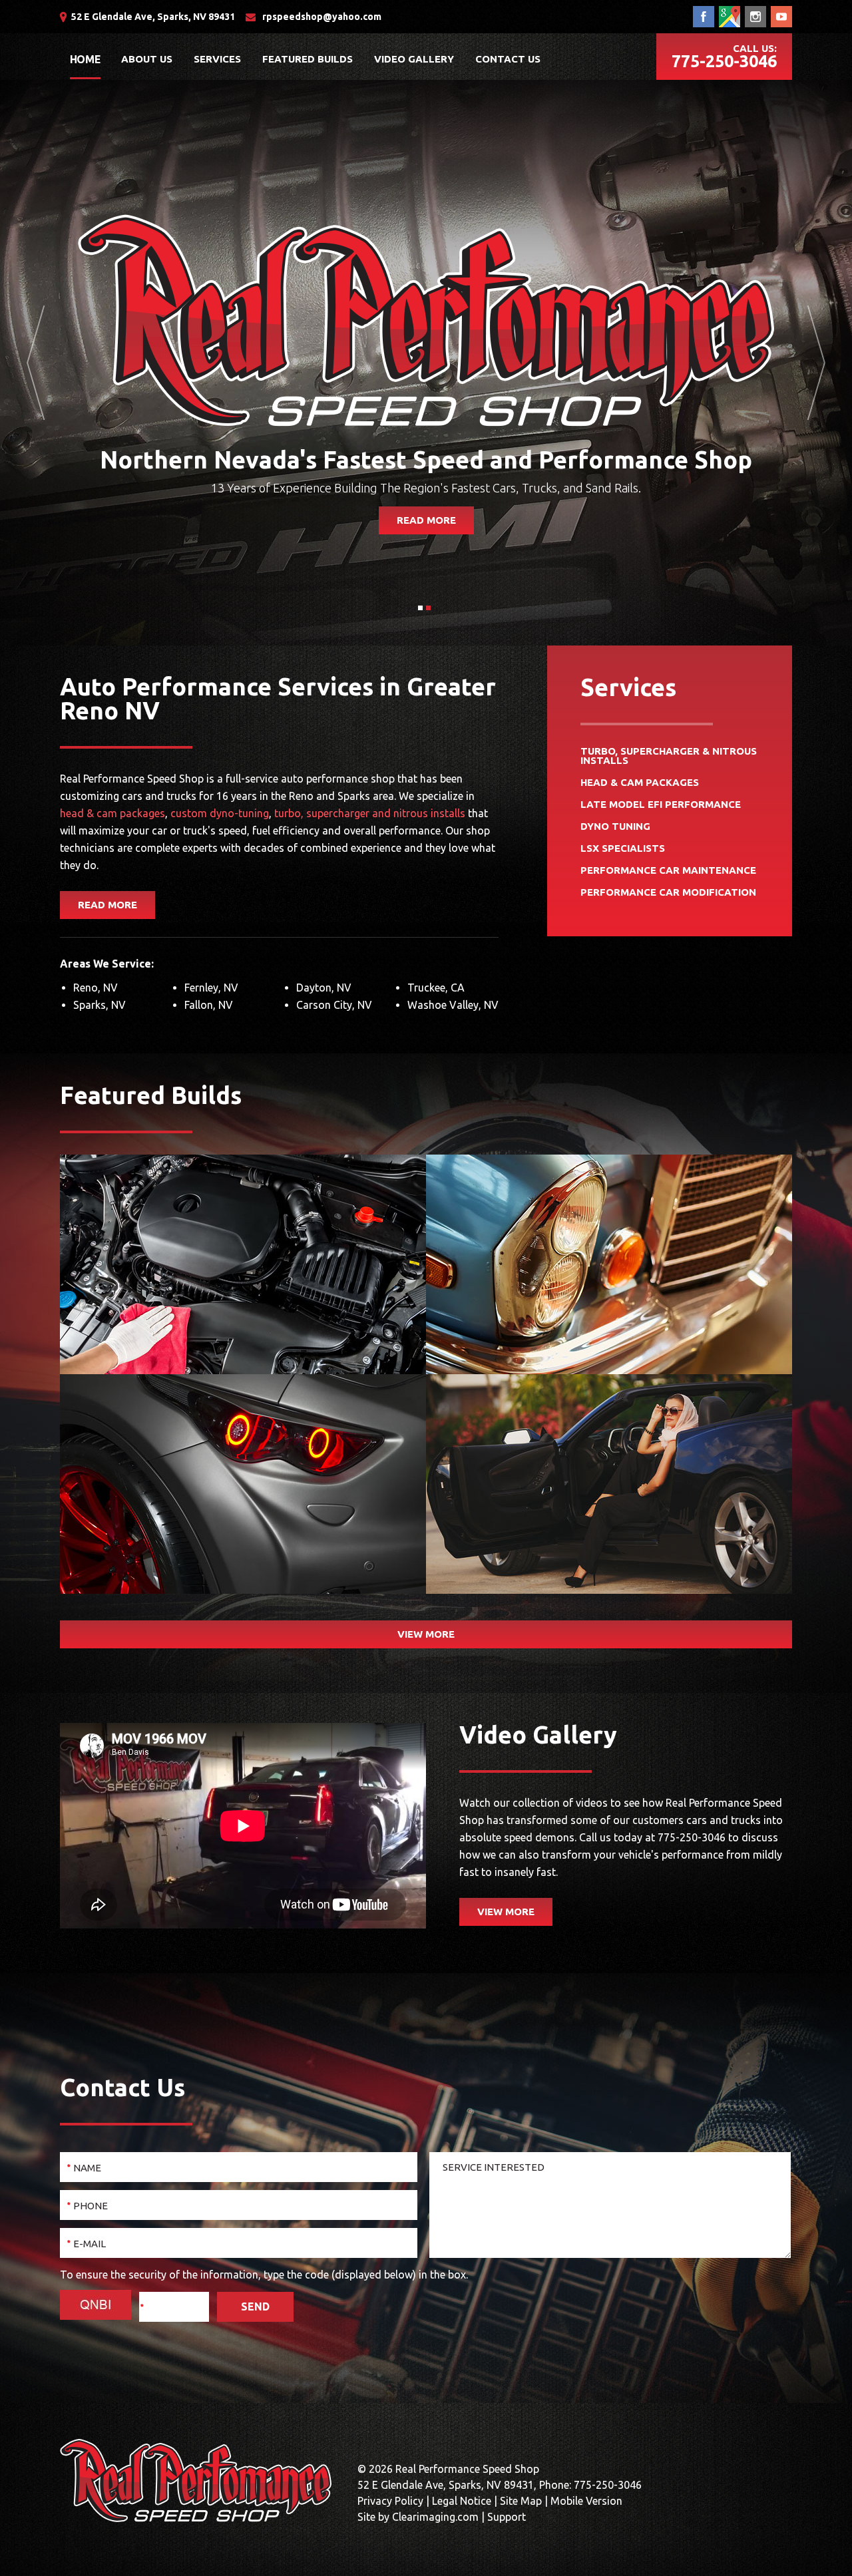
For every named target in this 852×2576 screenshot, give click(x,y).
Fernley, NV (211, 988)
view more (426, 1634)
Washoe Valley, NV (453, 1005)
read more (426, 520)
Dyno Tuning (615, 827)
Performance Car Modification (668, 893)
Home (85, 59)
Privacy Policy (390, 2501)
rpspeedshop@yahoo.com (322, 17)
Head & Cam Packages (640, 783)
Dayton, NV (324, 988)
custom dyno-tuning (220, 813)
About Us (147, 59)
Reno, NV (96, 988)
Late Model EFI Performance (661, 805)
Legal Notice (462, 2501)
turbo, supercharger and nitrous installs (370, 813)
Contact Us (508, 59)
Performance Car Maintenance (668, 871)
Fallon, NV (209, 1005)
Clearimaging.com (435, 2517)
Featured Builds (308, 59)
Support (507, 2517)
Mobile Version (586, 2501)
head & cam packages (112, 813)
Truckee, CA (436, 988)
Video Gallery (414, 59)
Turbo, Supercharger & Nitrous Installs (669, 756)
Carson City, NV (334, 1005)
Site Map (521, 2501)
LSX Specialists (623, 849)
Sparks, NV (100, 1005)
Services (217, 59)
